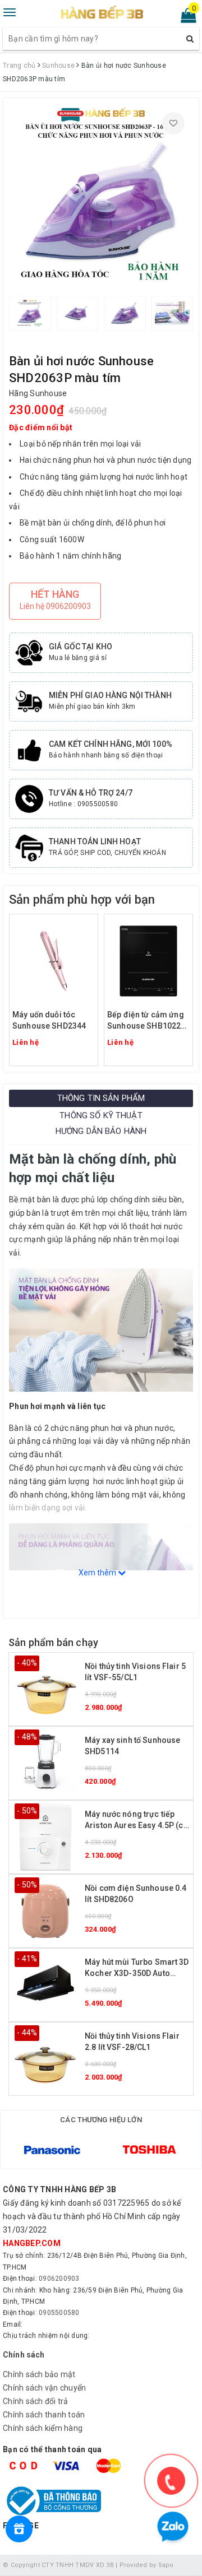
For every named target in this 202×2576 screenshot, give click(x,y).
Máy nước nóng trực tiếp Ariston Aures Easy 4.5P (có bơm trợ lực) (137, 1821)
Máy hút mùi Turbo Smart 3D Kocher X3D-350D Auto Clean (137, 1968)
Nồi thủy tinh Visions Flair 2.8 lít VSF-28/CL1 (132, 2042)
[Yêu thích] (173, 123)
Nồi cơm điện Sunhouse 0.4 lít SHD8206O (136, 1894)
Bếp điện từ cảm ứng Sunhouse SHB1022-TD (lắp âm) (146, 1021)
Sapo (166, 2565)
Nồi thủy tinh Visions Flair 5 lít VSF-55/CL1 (135, 1672)
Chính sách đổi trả (36, 2401)
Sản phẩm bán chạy (53, 1642)
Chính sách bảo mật (39, 2374)
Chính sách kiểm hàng (43, 2428)
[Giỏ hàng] (185, 18)
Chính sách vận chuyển (44, 2388)
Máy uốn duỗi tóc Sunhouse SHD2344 (49, 1020)
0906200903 (59, 2279)
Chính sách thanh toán (44, 2415)
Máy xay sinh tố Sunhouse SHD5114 (132, 1746)
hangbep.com (32, 2243)
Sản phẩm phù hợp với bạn (82, 899)
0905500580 (59, 2313)
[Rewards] (19, 2529)
